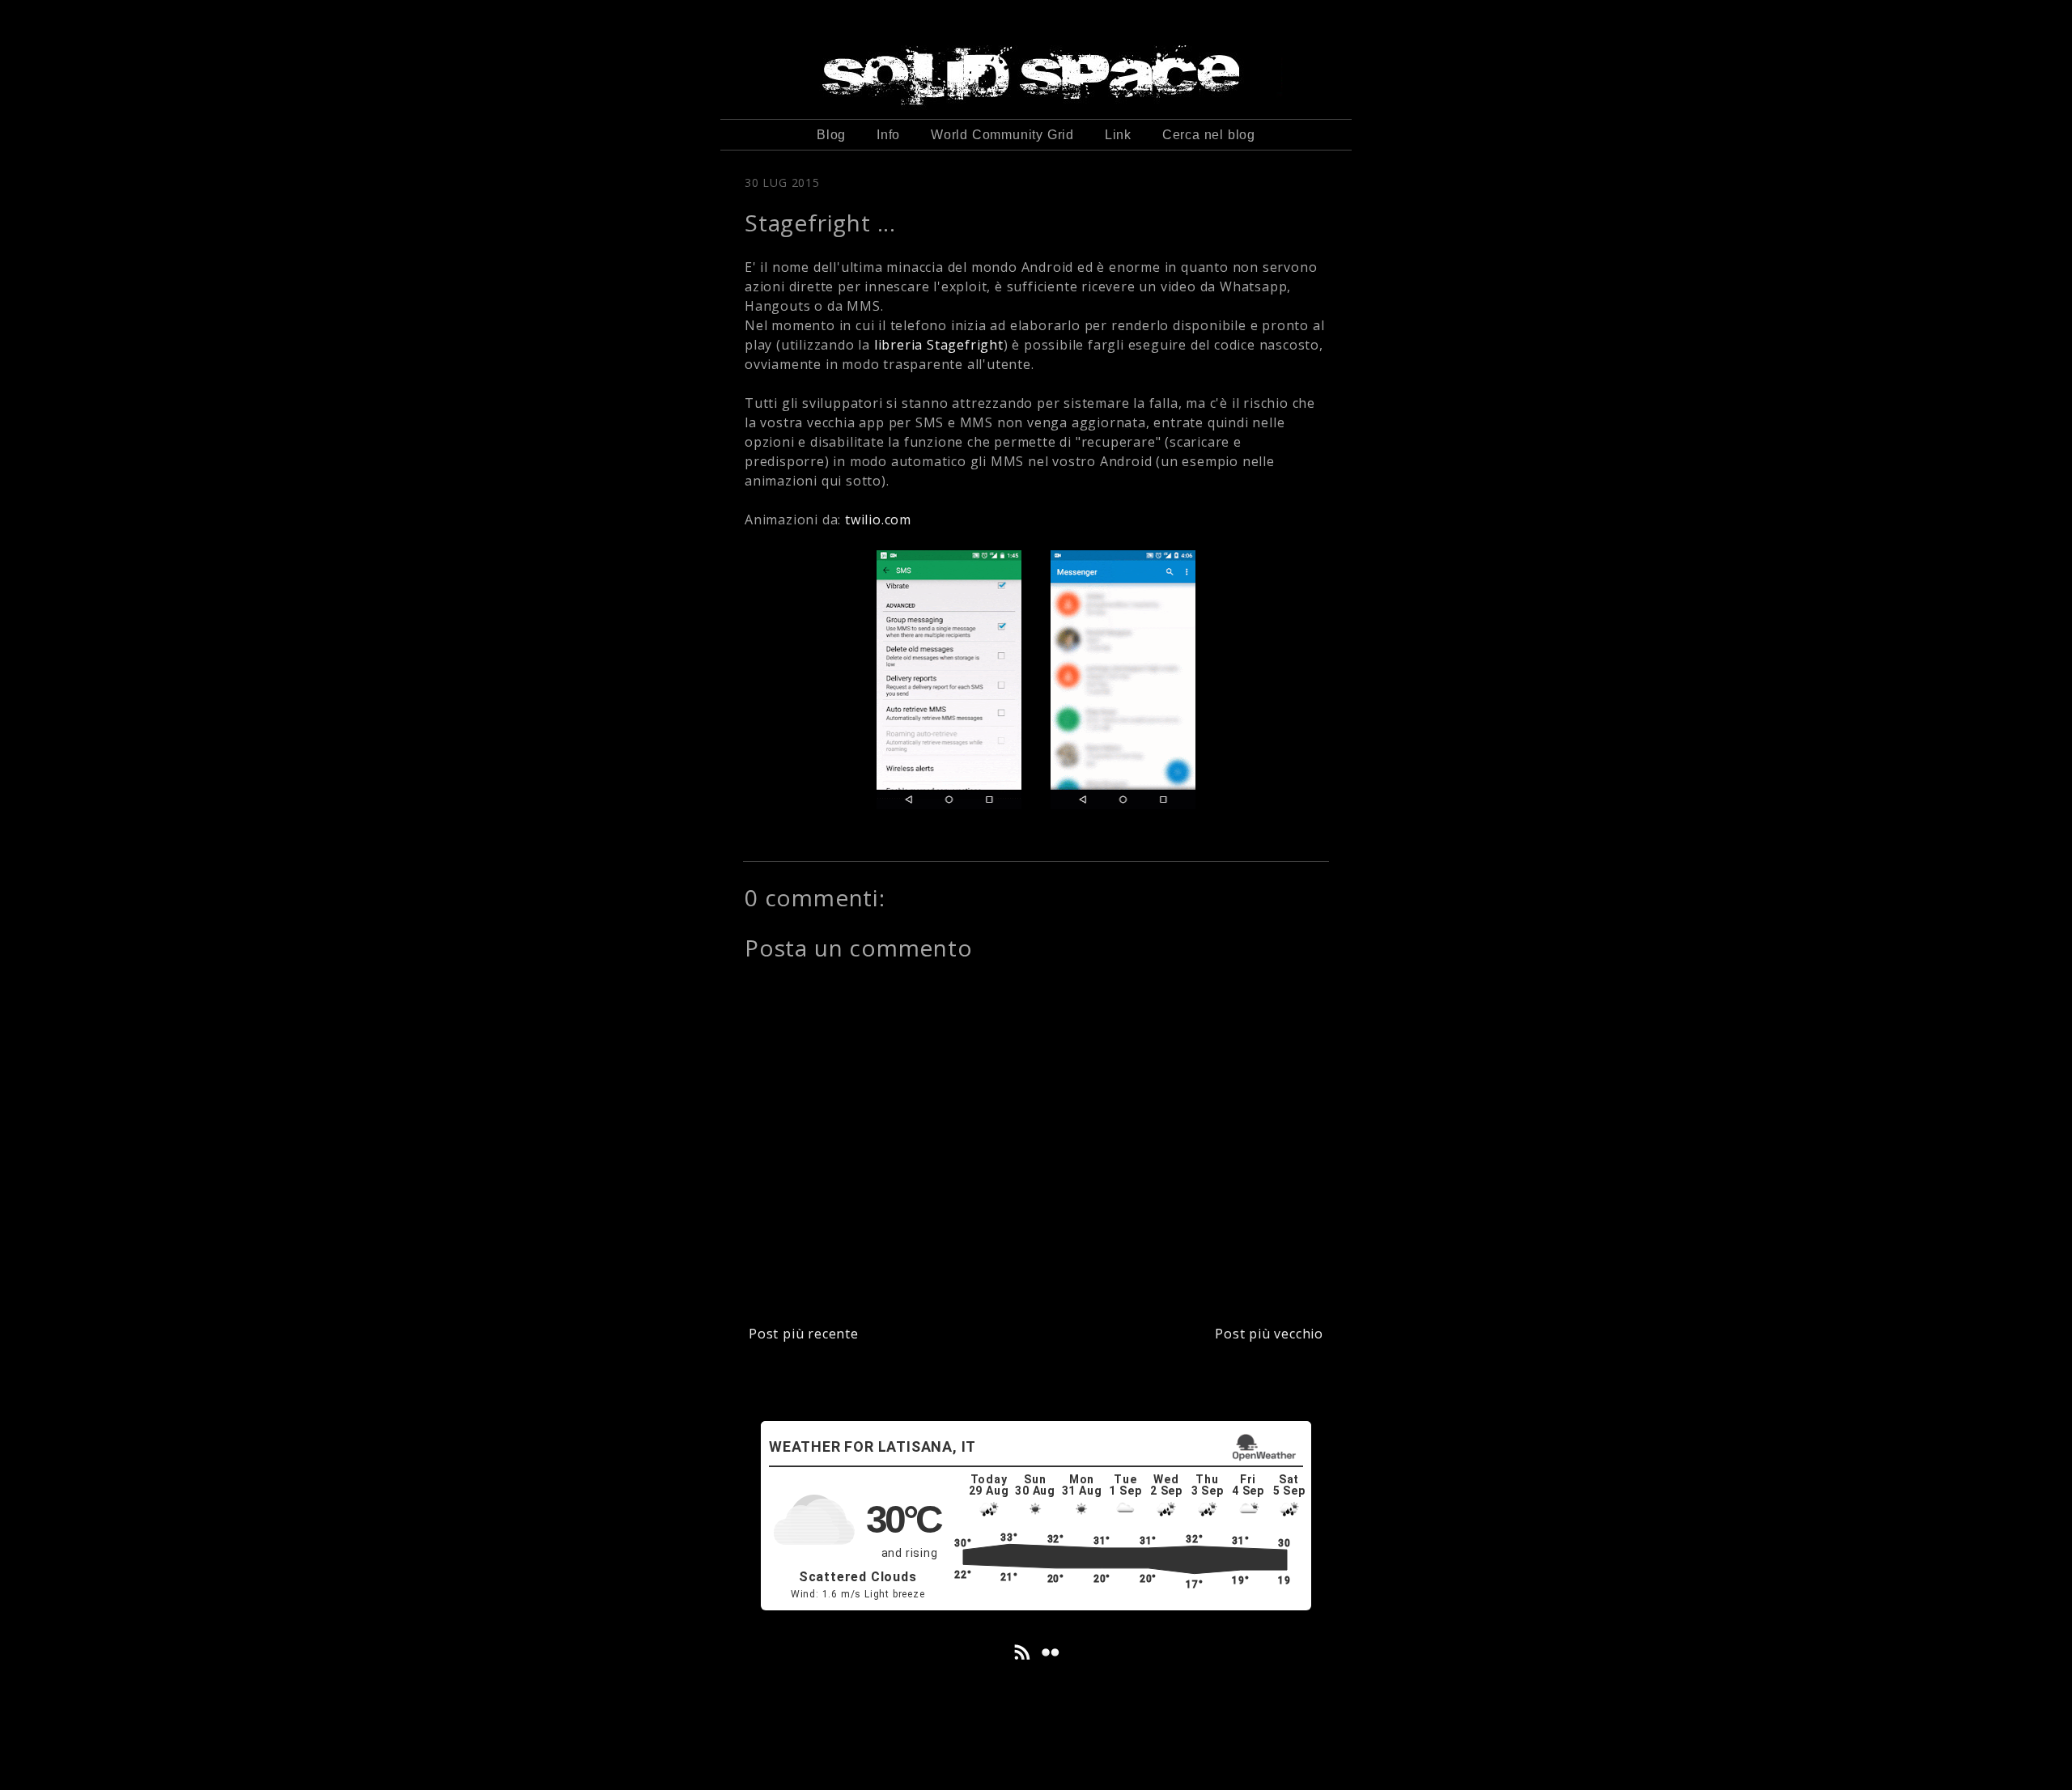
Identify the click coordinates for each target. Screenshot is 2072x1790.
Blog (831, 135)
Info (888, 135)
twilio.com (878, 520)
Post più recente (804, 1334)
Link (1118, 135)
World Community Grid (1002, 135)
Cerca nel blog (1209, 135)
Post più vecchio (1269, 1334)
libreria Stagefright (937, 345)
